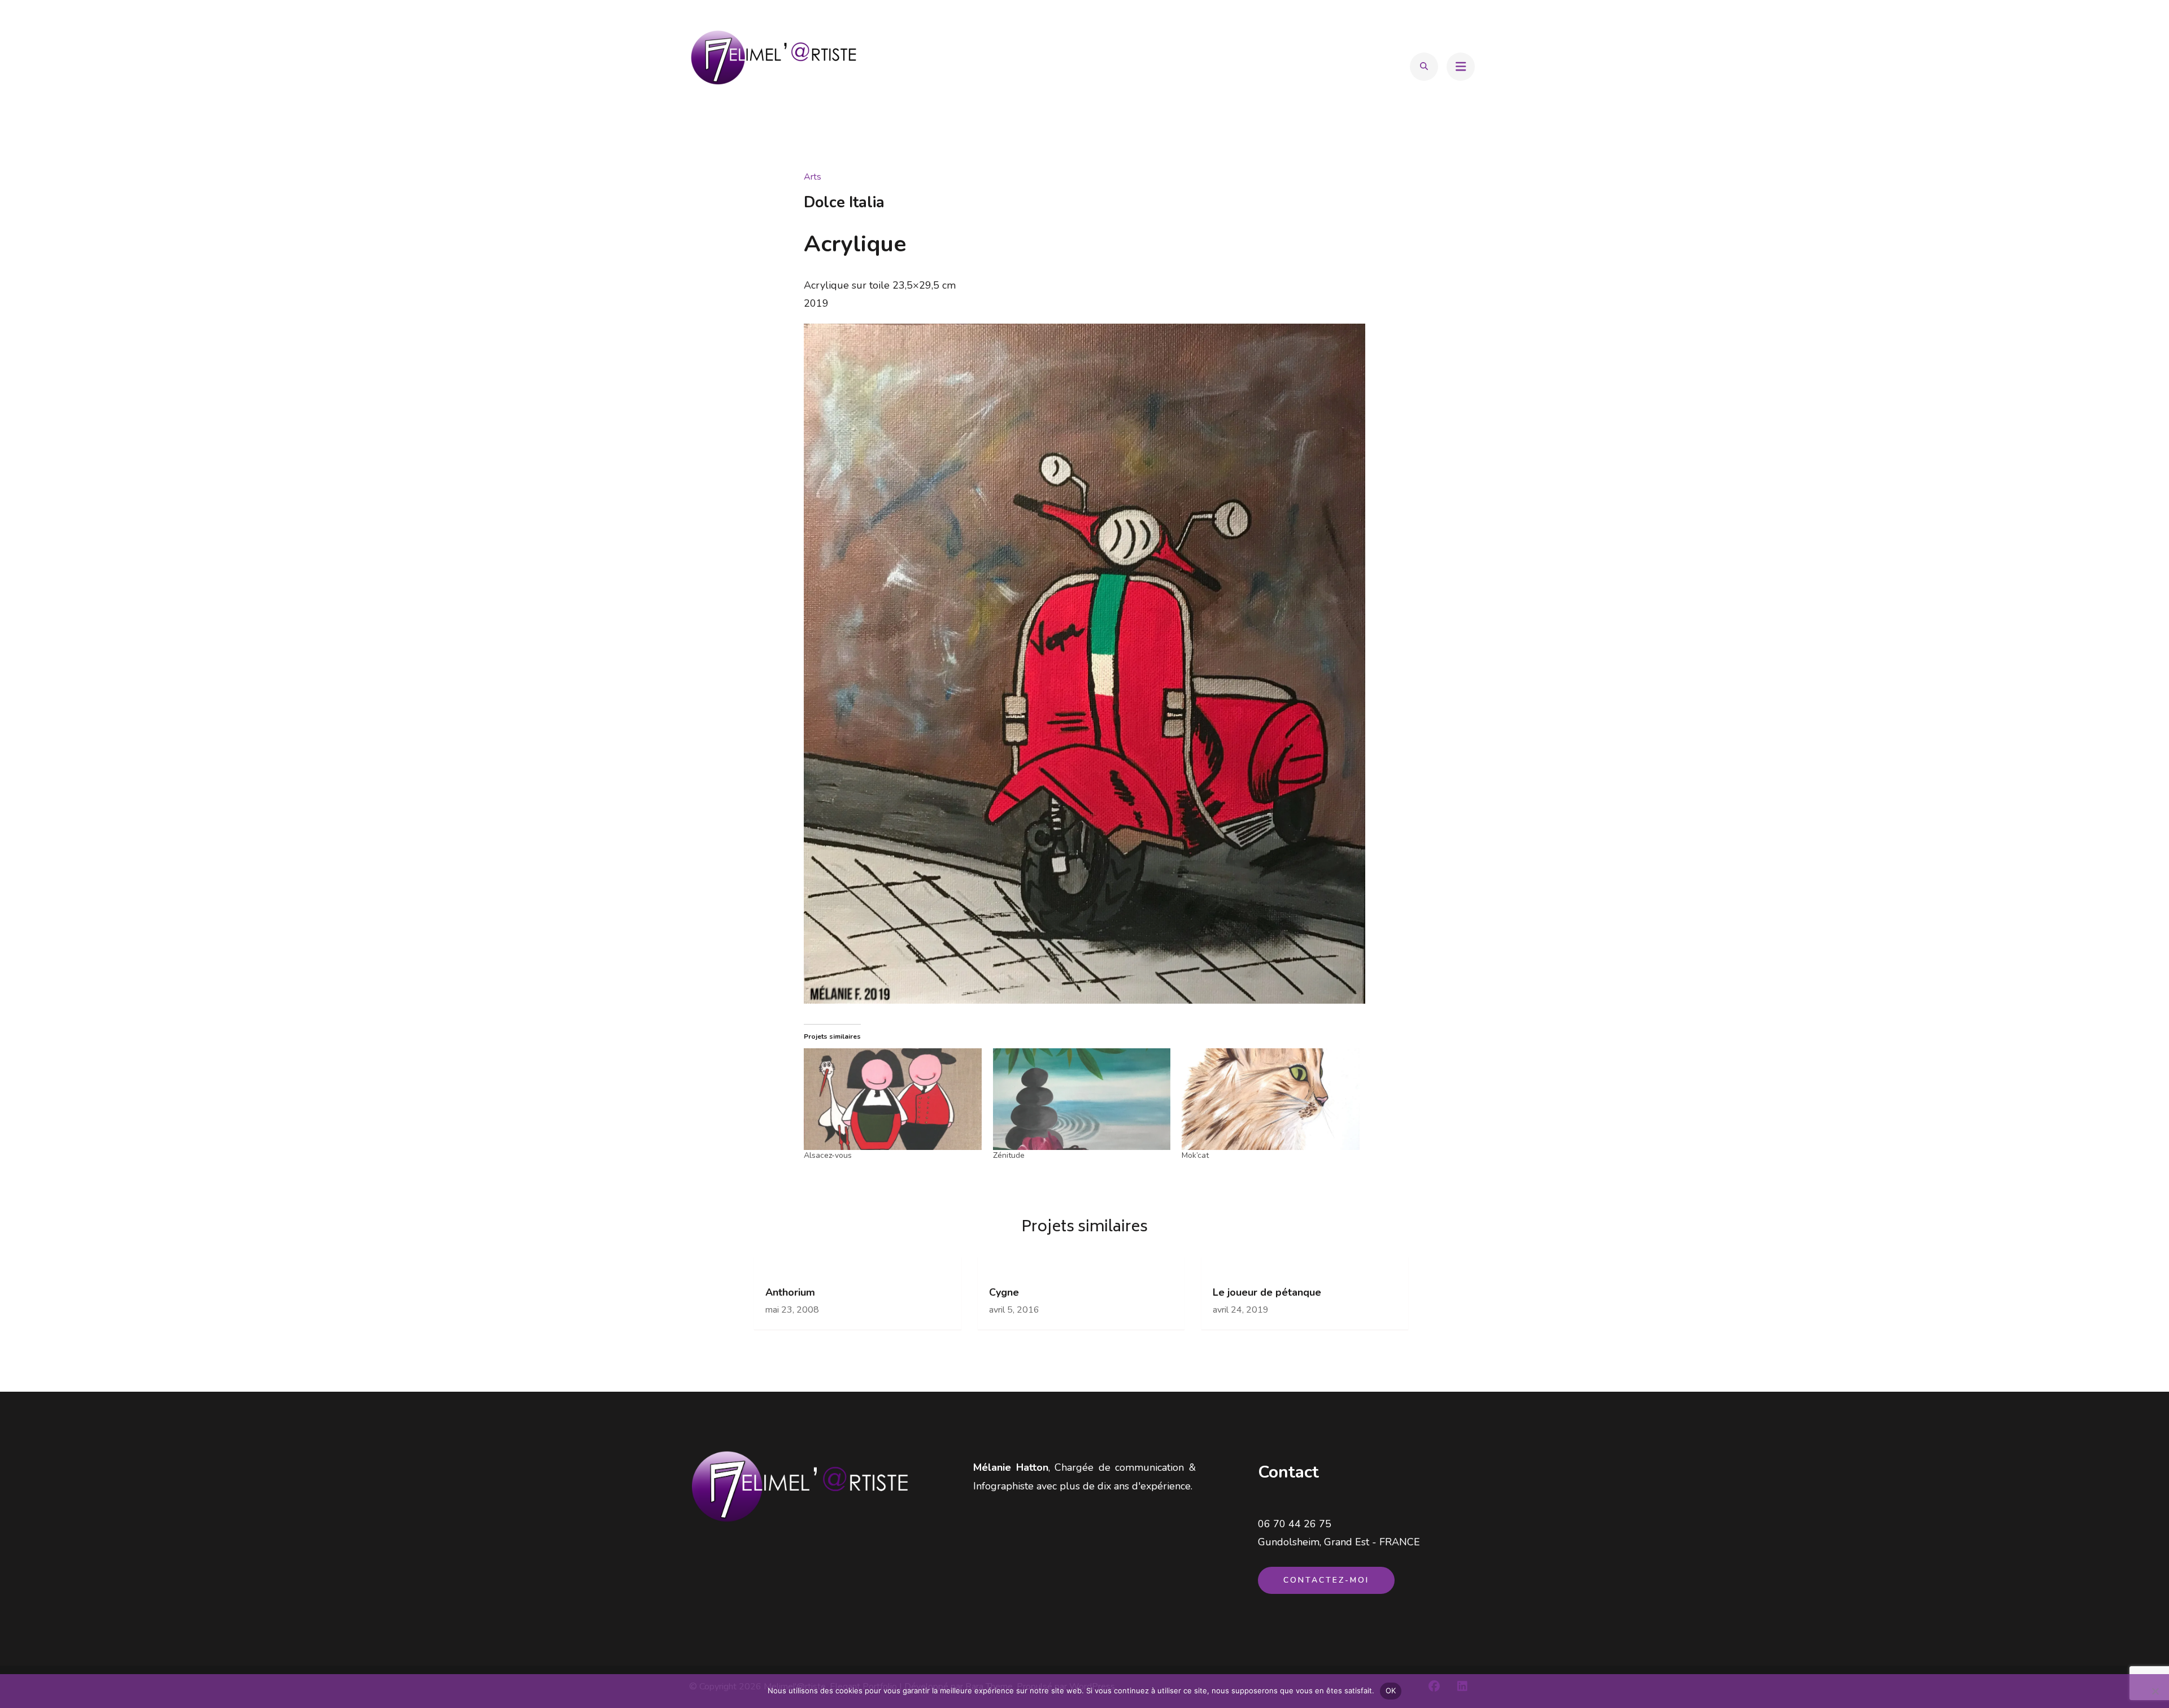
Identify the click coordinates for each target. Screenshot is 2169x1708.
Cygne (1004, 1293)
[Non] (2155, 1691)
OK (1391, 1690)
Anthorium (790, 1293)
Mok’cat (1195, 1155)
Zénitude (1009, 1155)
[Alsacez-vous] (893, 1099)
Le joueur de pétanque (1267, 1293)
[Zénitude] (1082, 1099)
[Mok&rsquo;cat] (1271, 1099)
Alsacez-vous (828, 1155)
